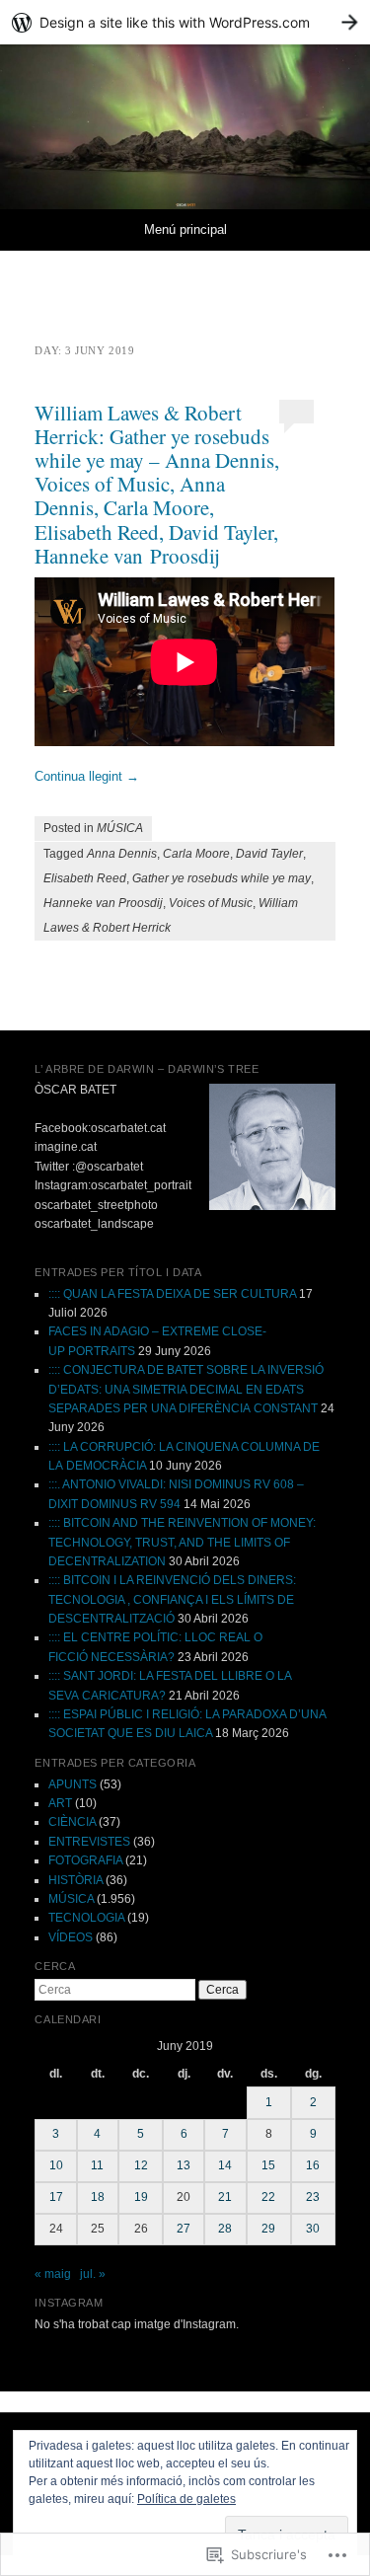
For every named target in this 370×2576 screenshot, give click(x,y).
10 (56, 2165)
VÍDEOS (71, 1937)
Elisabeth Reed (85, 878)
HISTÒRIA (75, 1880)
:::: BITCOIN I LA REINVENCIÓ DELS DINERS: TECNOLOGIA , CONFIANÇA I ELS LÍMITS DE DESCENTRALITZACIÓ (172, 1599)
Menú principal (185, 229)
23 (313, 2197)
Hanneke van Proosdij (103, 903)
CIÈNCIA (72, 1822)
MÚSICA (120, 828)
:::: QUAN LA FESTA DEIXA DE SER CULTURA (172, 1294)
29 (268, 2229)
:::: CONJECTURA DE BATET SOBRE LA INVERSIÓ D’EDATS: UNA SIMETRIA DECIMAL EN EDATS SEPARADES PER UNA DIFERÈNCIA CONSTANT (186, 1389)
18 (98, 2197)
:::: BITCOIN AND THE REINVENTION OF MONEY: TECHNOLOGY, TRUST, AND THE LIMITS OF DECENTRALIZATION (182, 1542)
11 (97, 2165)
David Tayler (269, 854)
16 (313, 2165)
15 (268, 2165)
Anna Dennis (122, 854)
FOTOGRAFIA (85, 1860)
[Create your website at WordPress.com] (185, 22)
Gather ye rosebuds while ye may (222, 878)
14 (225, 2165)
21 (225, 2197)
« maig (53, 2274)
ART (60, 1803)
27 (184, 2229)
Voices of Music (211, 903)
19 (141, 2197)
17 (56, 2197)
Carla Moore (196, 854)
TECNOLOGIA (86, 1918)
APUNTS (73, 1784)
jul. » (93, 2274)
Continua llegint (87, 776)
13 (184, 2165)
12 (141, 2165)
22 (268, 2197)
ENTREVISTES (89, 1842)
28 (225, 2229)
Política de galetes (186, 2499)
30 (313, 2229)
